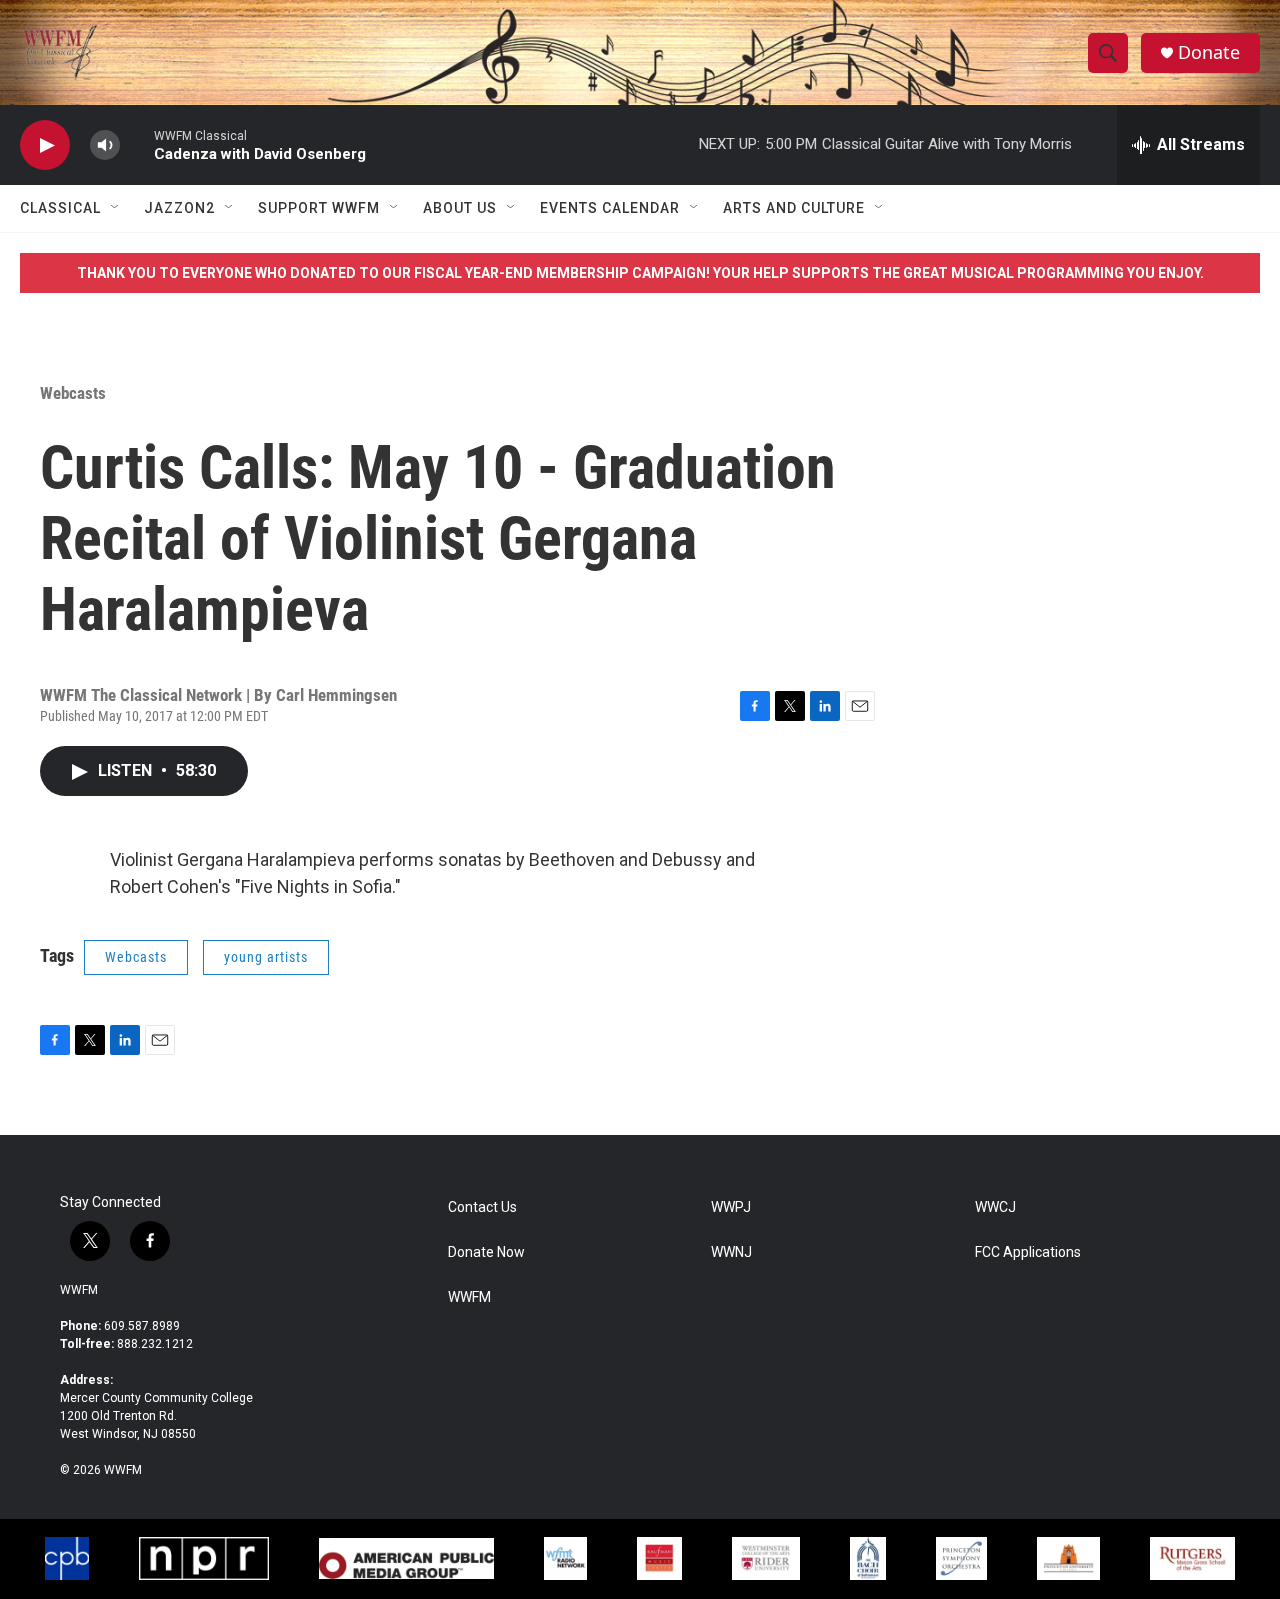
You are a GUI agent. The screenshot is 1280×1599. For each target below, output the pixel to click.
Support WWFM (319, 208)
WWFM (79, 1290)
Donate (1209, 52)
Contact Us (482, 1207)
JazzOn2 (179, 208)
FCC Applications (1028, 1252)
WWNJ (731, 1252)
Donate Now (486, 1252)
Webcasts (73, 393)
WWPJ (731, 1207)
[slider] (137, 144)
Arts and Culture (794, 208)
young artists (266, 957)
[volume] (105, 145)
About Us (460, 208)
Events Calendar (610, 208)
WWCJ (995, 1207)
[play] (45, 145)
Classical (60, 208)
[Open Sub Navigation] (116, 208)
